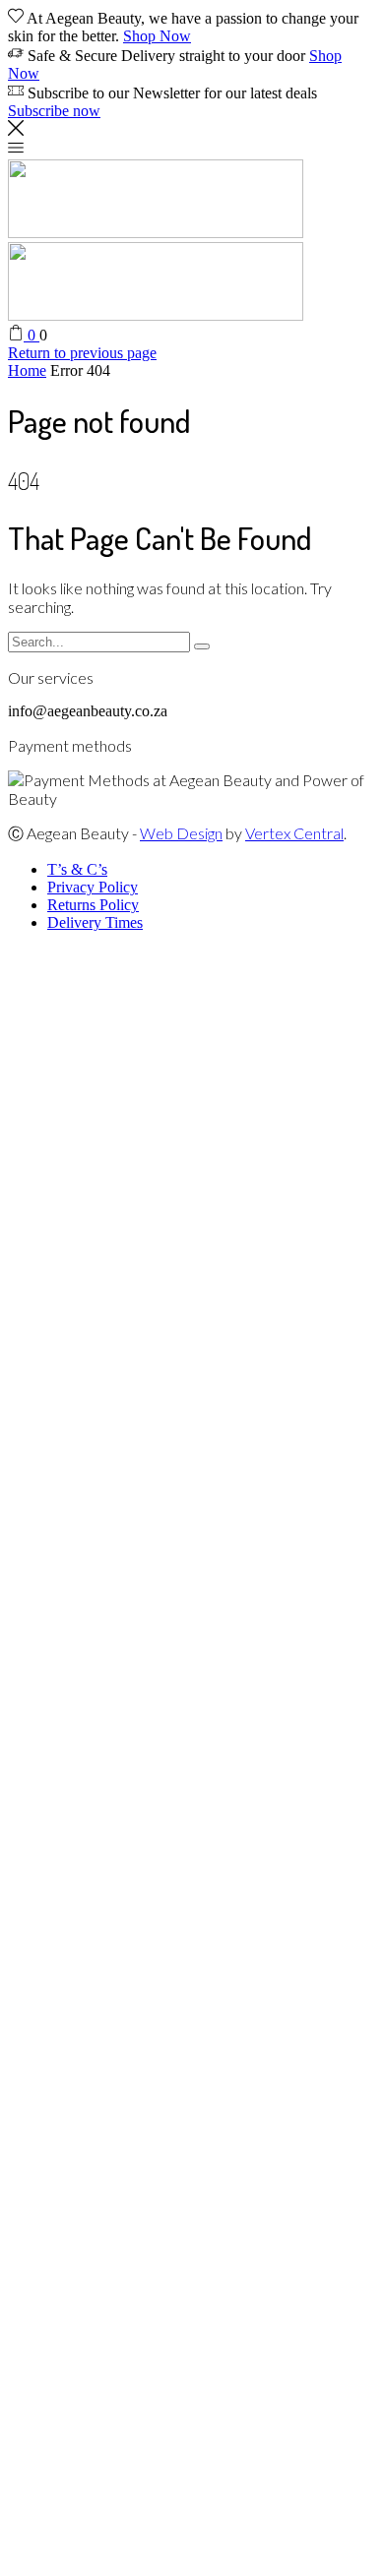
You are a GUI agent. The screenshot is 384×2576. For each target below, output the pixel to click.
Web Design (181, 833)
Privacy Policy (93, 887)
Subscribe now (54, 111)
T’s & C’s (77, 869)
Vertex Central (294, 833)
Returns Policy (93, 905)
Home (27, 370)
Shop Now (157, 36)
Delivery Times (95, 922)
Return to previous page (82, 353)
